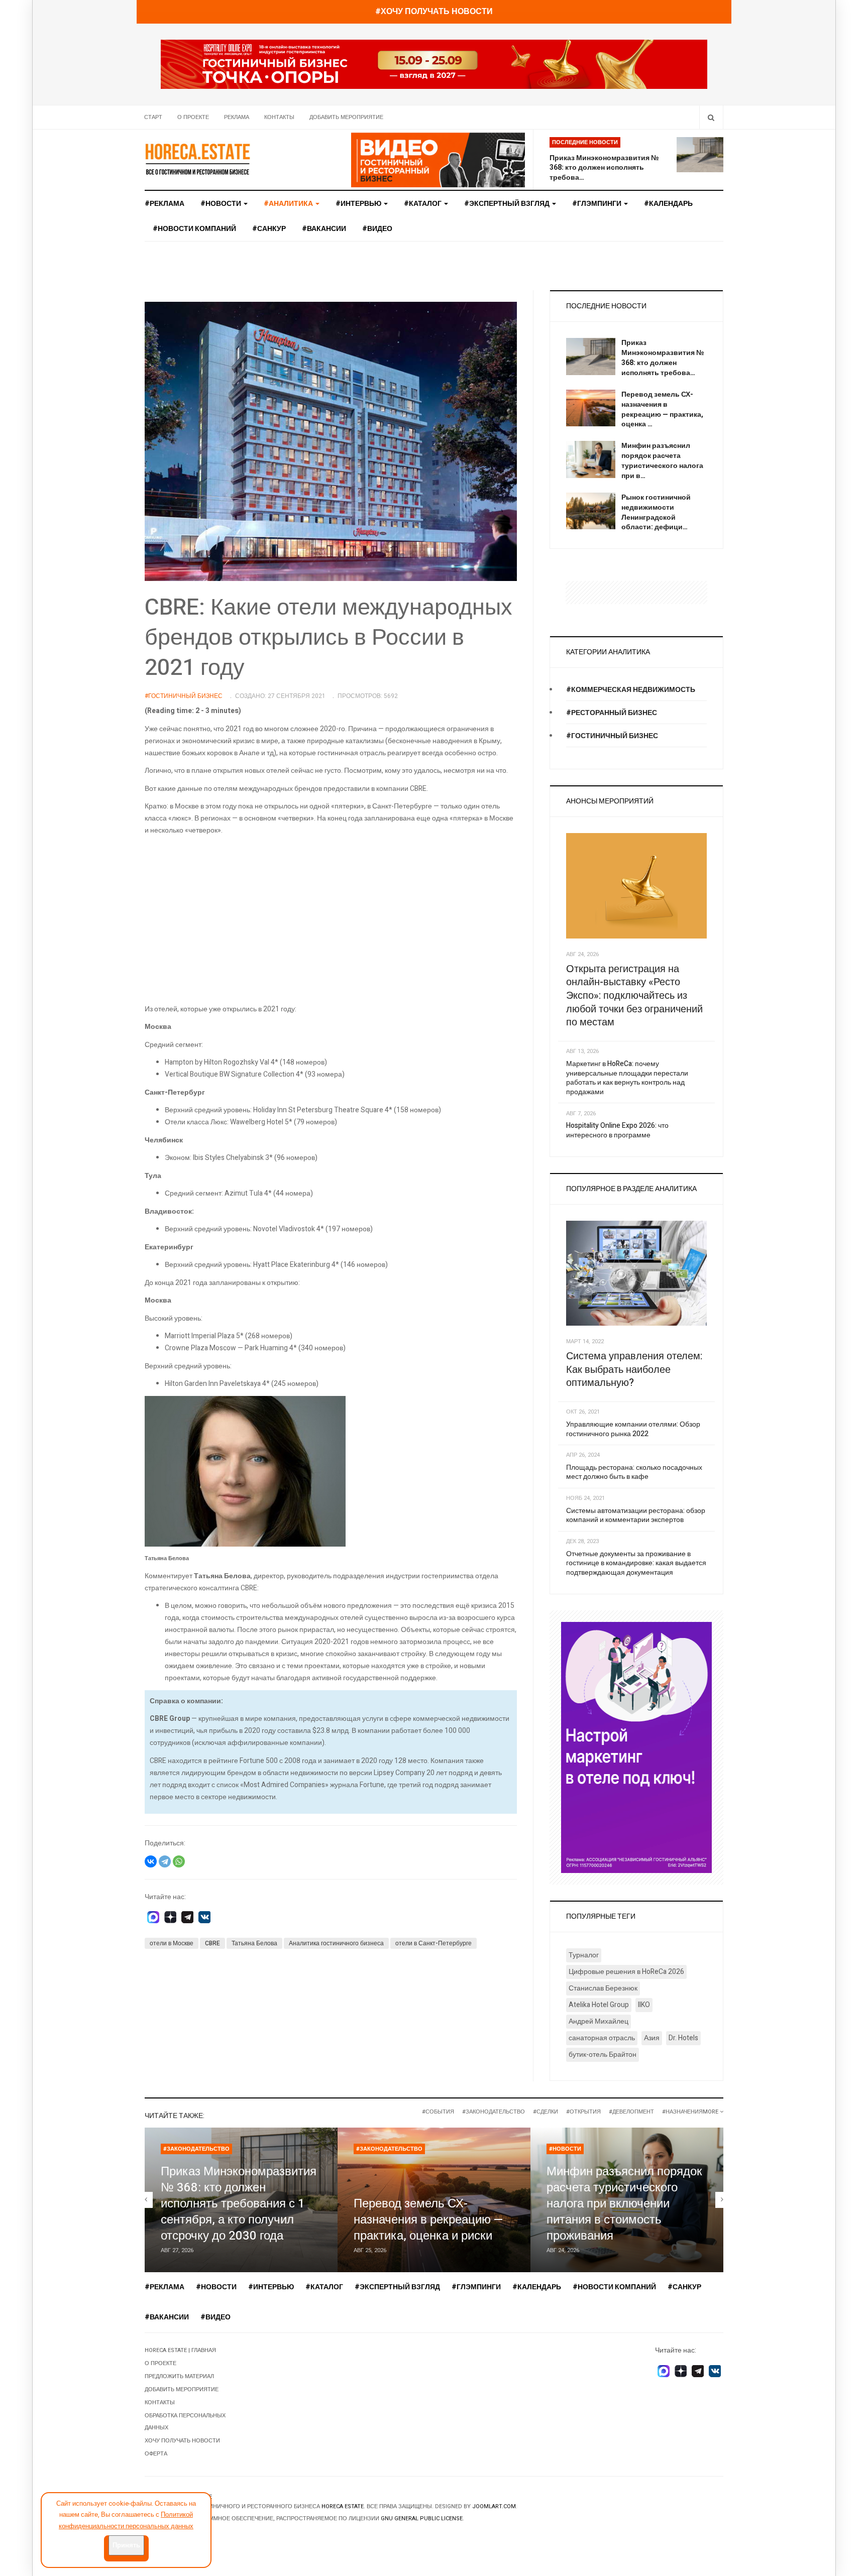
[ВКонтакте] (151, 1861)
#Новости (222, 204)
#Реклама (165, 204)
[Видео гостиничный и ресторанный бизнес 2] (438, 159)
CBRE (212, 1943)
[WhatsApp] (179, 1861)
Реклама (237, 117)
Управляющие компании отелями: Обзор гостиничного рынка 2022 (633, 1429)
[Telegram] (165, 1861)
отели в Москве (172, 1943)
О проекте (193, 117)
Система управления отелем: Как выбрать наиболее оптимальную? (634, 1369)
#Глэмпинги (598, 204)
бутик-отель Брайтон (603, 2055)
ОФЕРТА (156, 2454)
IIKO (644, 2005)
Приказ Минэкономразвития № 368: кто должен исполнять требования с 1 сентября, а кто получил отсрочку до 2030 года (239, 2204)
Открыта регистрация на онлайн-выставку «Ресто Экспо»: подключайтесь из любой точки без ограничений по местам (634, 996)
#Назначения (682, 2112)
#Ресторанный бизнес (612, 713)
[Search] (711, 117)
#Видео (377, 229)
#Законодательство (494, 2112)
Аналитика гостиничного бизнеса (336, 1943)
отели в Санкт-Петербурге (433, 1943)
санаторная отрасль (602, 2038)
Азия (652, 2038)
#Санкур (269, 229)
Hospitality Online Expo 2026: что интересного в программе (617, 1130)
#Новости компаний (194, 229)
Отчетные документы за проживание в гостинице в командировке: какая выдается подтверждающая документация (636, 1563)
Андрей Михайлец (599, 2021)
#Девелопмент (631, 2112)
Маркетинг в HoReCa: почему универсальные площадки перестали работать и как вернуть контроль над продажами (627, 1078)
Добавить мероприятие (346, 117)
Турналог (584, 1955)
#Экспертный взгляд (508, 204)
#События (438, 2112)
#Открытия (583, 2112)
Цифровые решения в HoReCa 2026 (626, 1972)
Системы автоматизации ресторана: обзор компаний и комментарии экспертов (636, 1515)
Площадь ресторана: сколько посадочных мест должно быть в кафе (634, 1472)
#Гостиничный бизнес (612, 736)
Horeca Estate (343, 2506)
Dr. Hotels (683, 2038)
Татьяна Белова (254, 1943)
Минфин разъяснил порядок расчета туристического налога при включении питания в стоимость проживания (624, 2204)
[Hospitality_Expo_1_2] (434, 64)
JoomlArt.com (494, 2506)
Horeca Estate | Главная (180, 2350)
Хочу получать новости (182, 2441)
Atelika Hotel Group (599, 2005)
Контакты (279, 117)
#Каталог (423, 204)
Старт (153, 117)
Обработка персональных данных (185, 2422)
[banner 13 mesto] (636, 1747)
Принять (126, 2545)
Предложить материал (179, 2376)
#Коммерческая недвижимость (631, 690)
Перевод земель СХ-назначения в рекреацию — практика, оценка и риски (428, 2220)
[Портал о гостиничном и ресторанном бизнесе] (197, 159)
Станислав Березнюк (603, 1988)
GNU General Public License (422, 2519)
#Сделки (546, 2112)
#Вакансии (324, 229)
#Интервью (359, 204)
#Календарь (668, 204)
